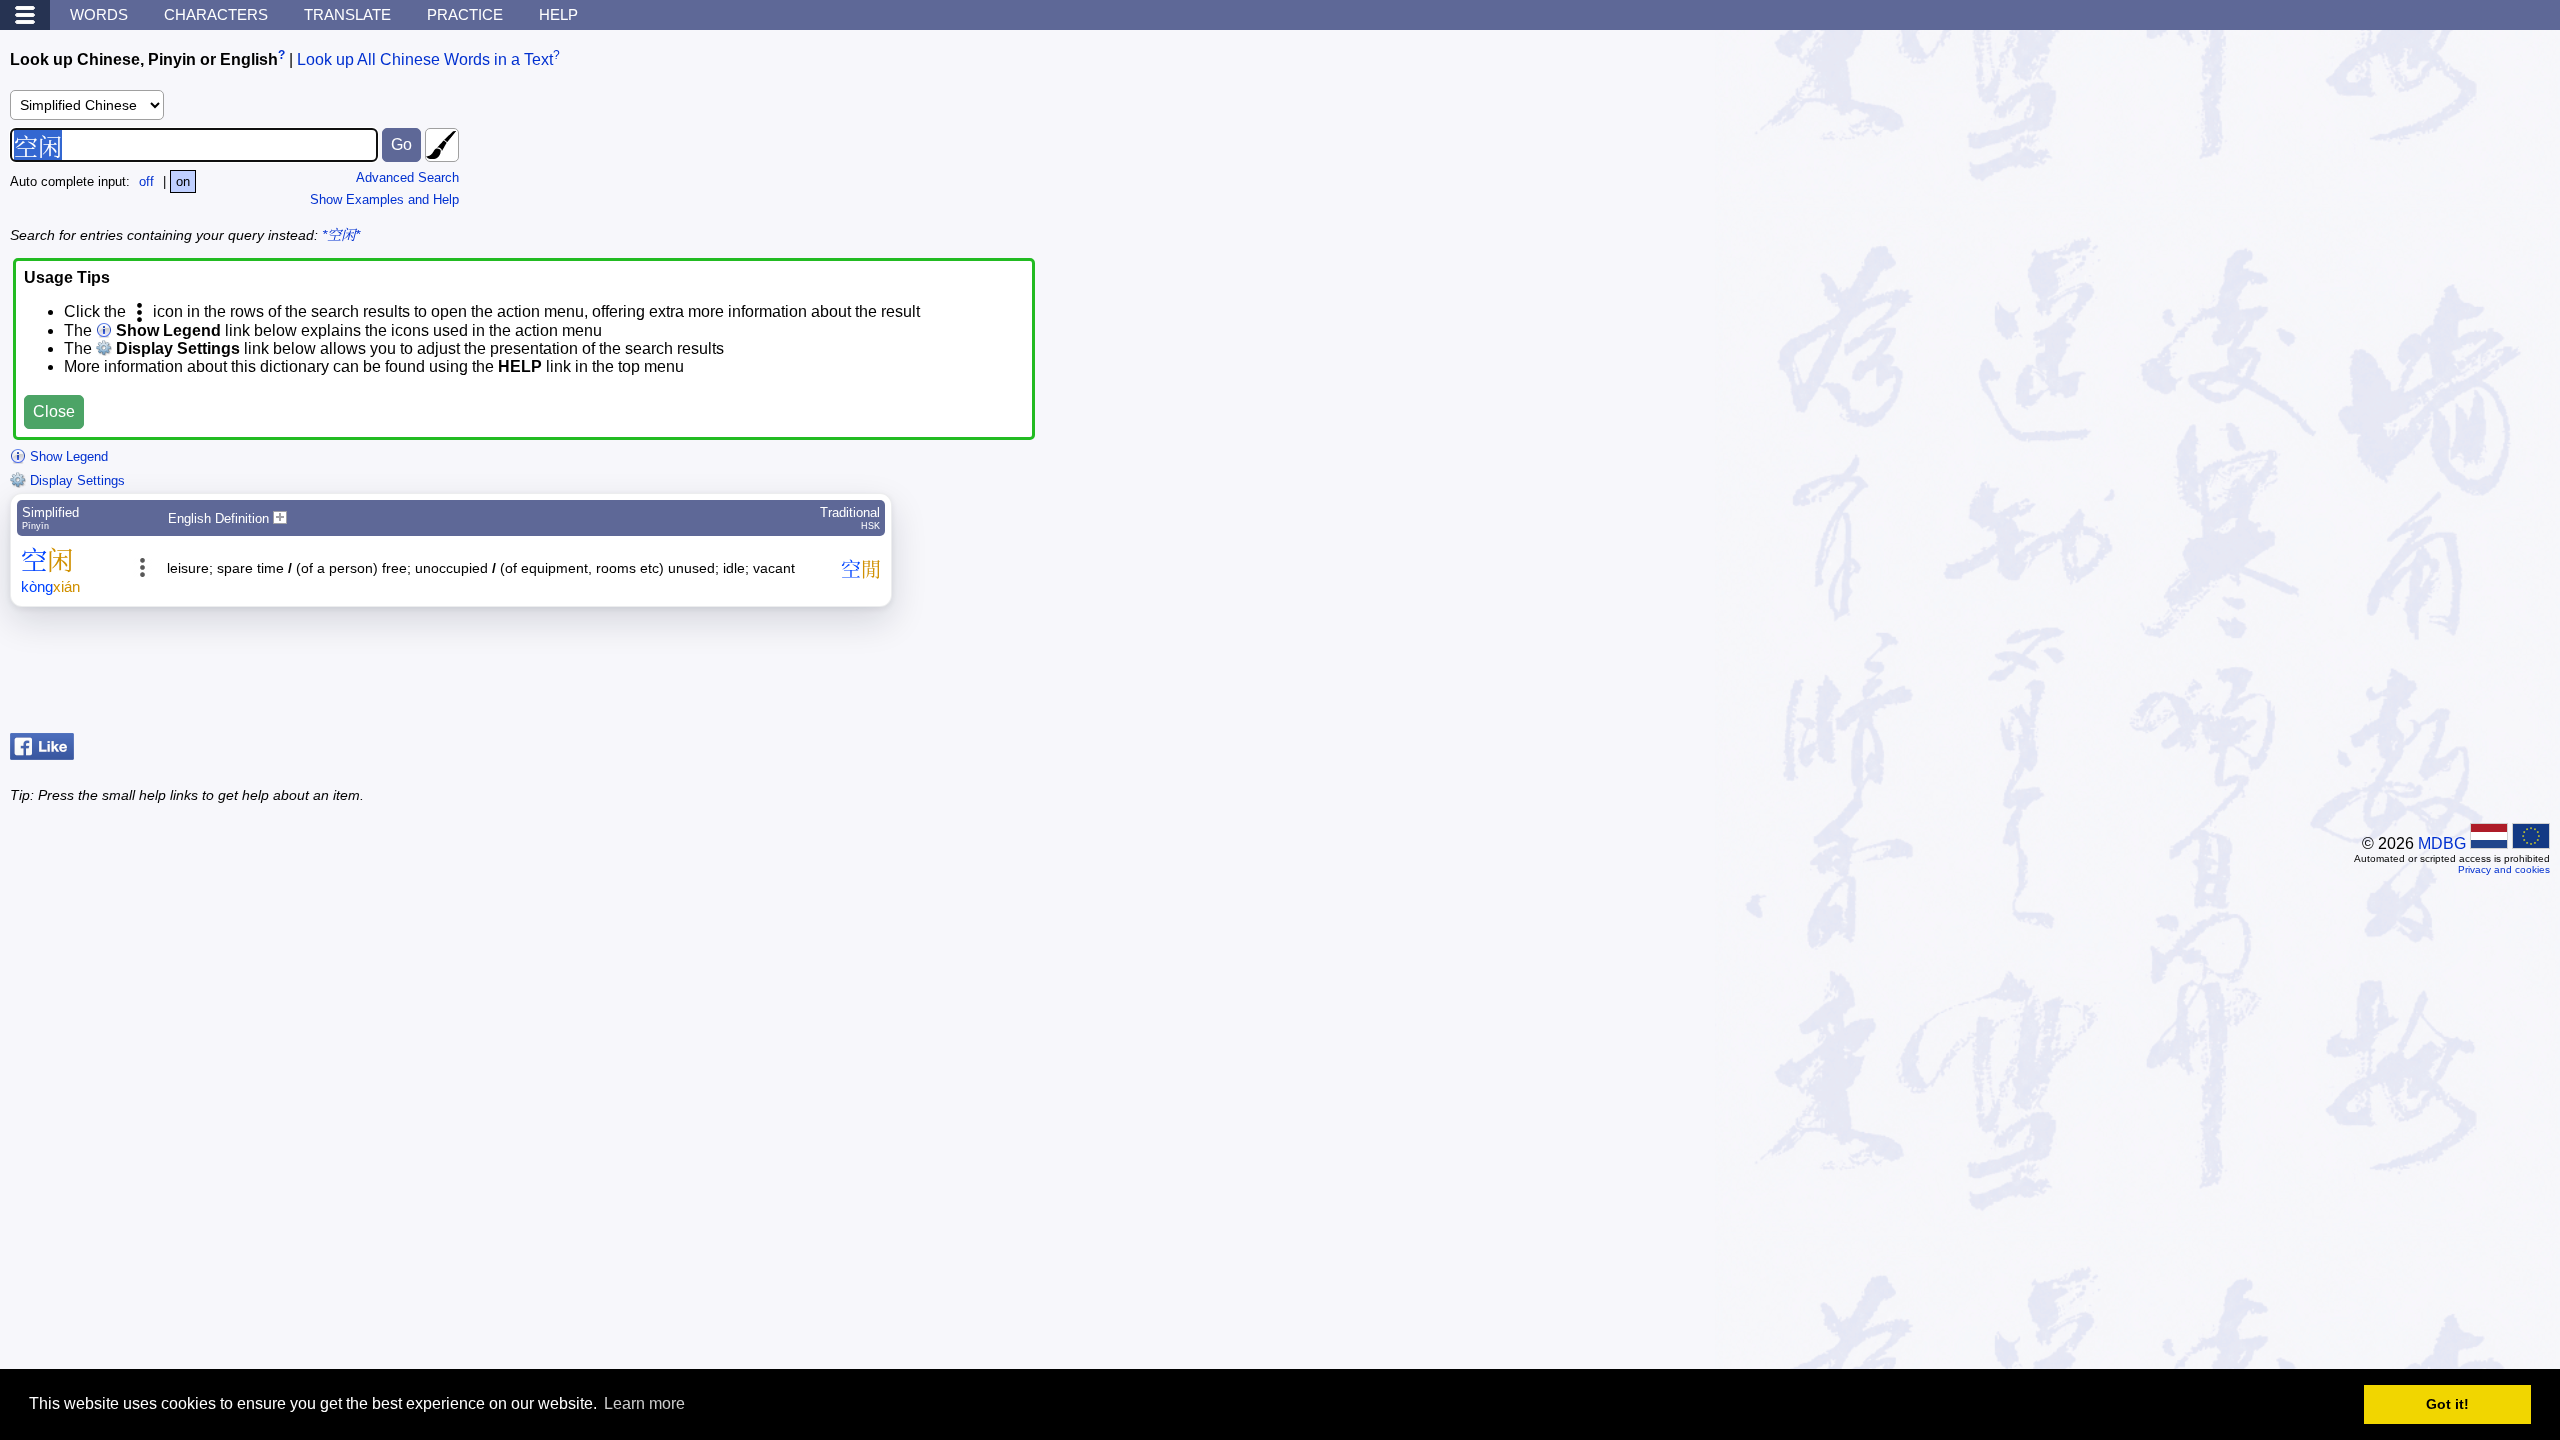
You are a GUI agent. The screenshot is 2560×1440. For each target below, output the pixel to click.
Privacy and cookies (2504, 869)
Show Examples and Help (384, 199)
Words (99, 14)
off (146, 181)
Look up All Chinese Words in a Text (425, 59)
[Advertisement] (2390, 675)
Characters (216, 14)
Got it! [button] (2447, 1404)
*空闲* (341, 235)
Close (54, 411)
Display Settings (75, 480)
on (183, 181)
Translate (347, 14)
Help (558, 14)
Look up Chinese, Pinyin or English (144, 59)
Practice (465, 14)
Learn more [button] (644, 1403)
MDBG (2442, 843)
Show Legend (67, 456)
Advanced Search (407, 177)
